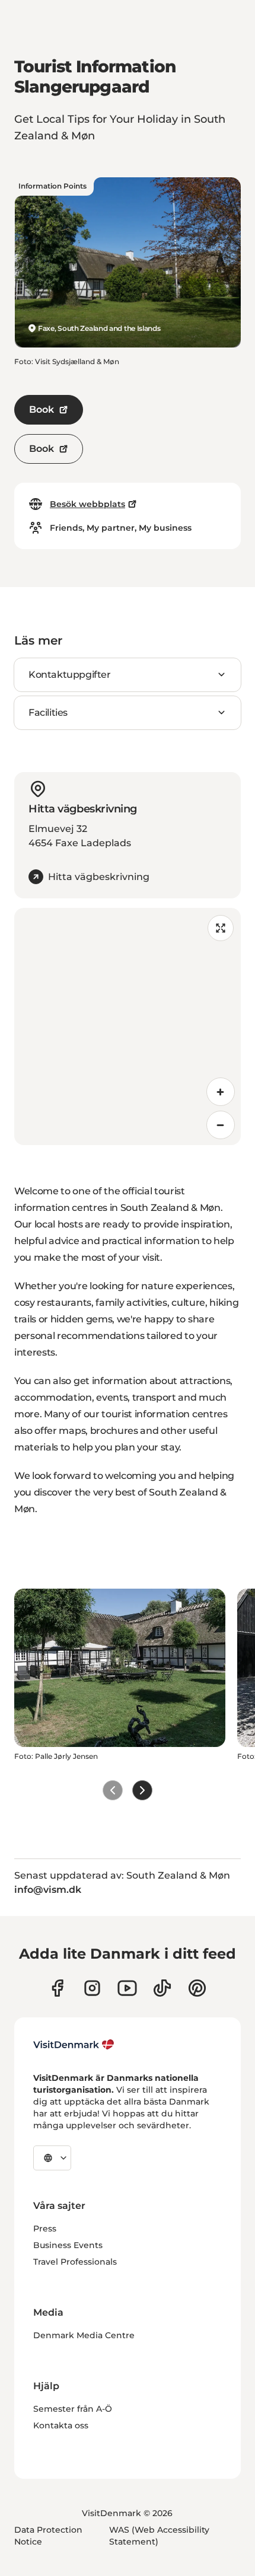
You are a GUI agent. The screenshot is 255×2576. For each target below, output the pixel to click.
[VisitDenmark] (74, 2045)
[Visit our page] (92, 1988)
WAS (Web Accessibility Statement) (159, 2536)
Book (42, 409)
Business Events (68, 2245)
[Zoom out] (221, 1125)
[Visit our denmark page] (57, 1988)
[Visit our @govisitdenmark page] (162, 1988)
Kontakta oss (61, 2425)
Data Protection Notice (48, 2536)
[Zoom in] (221, 1092)
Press (45, 2229)
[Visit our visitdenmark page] (127, 1988)
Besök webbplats (87, 504)
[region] (128, 1026)
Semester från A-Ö (73, 2409)
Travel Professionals (75, 2262)
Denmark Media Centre (84, 2335)
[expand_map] (221, 928)
